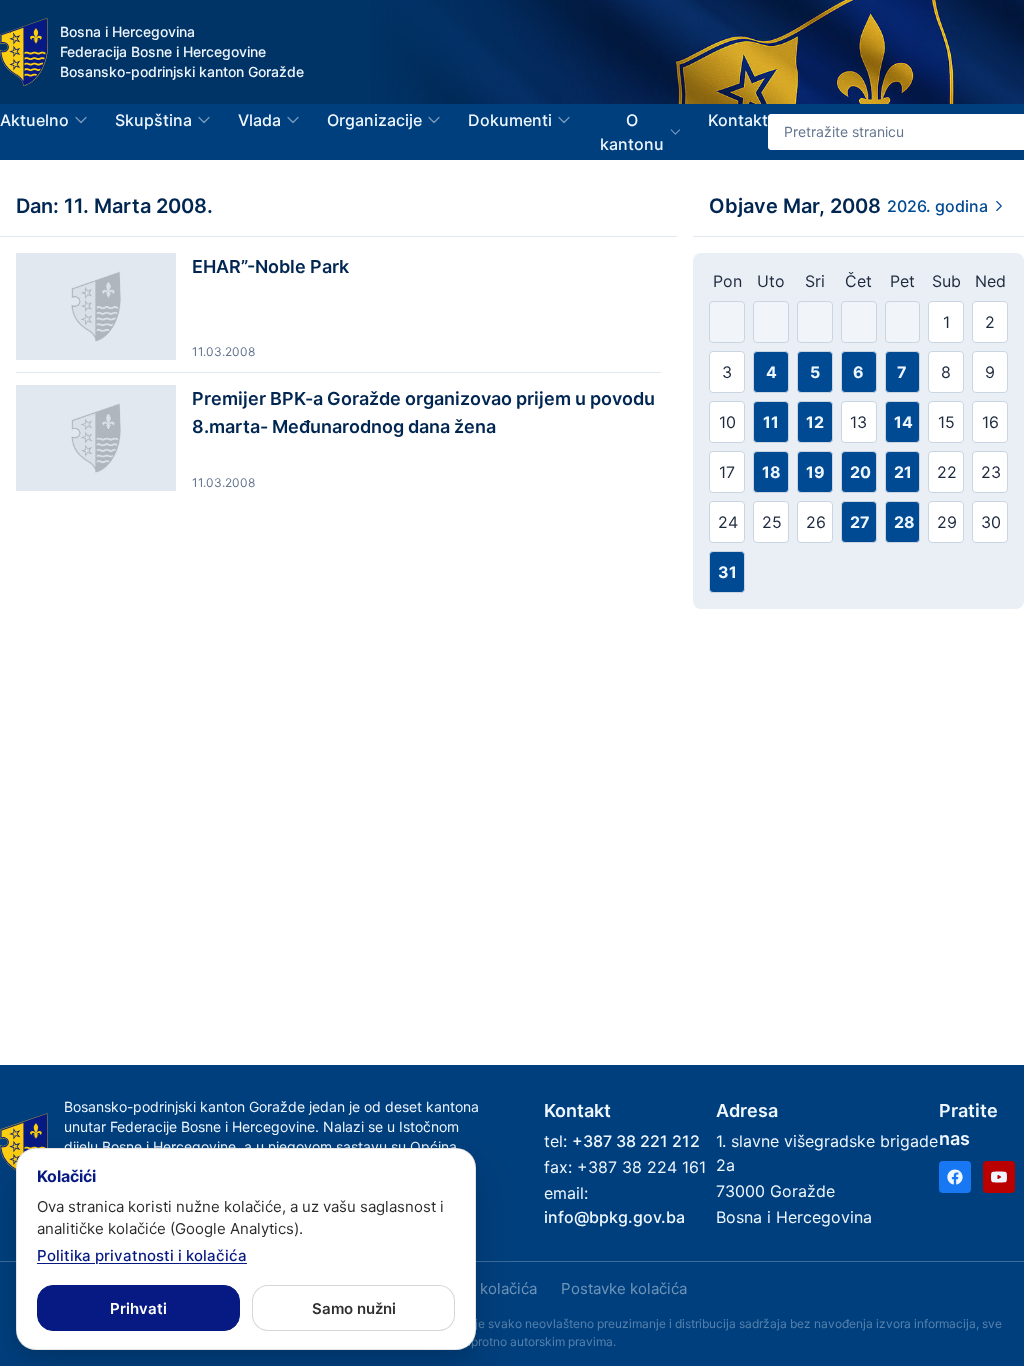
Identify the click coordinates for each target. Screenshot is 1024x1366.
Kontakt (738, 120)
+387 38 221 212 (636, 1141)
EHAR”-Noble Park (270, 266)
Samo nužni (354, 1308)
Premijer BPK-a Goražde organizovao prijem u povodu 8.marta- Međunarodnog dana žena (423, 412)
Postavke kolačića (624, 1288)
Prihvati (138, 1308)
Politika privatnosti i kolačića (142, 1255)
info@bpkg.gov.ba (614, 1217)
